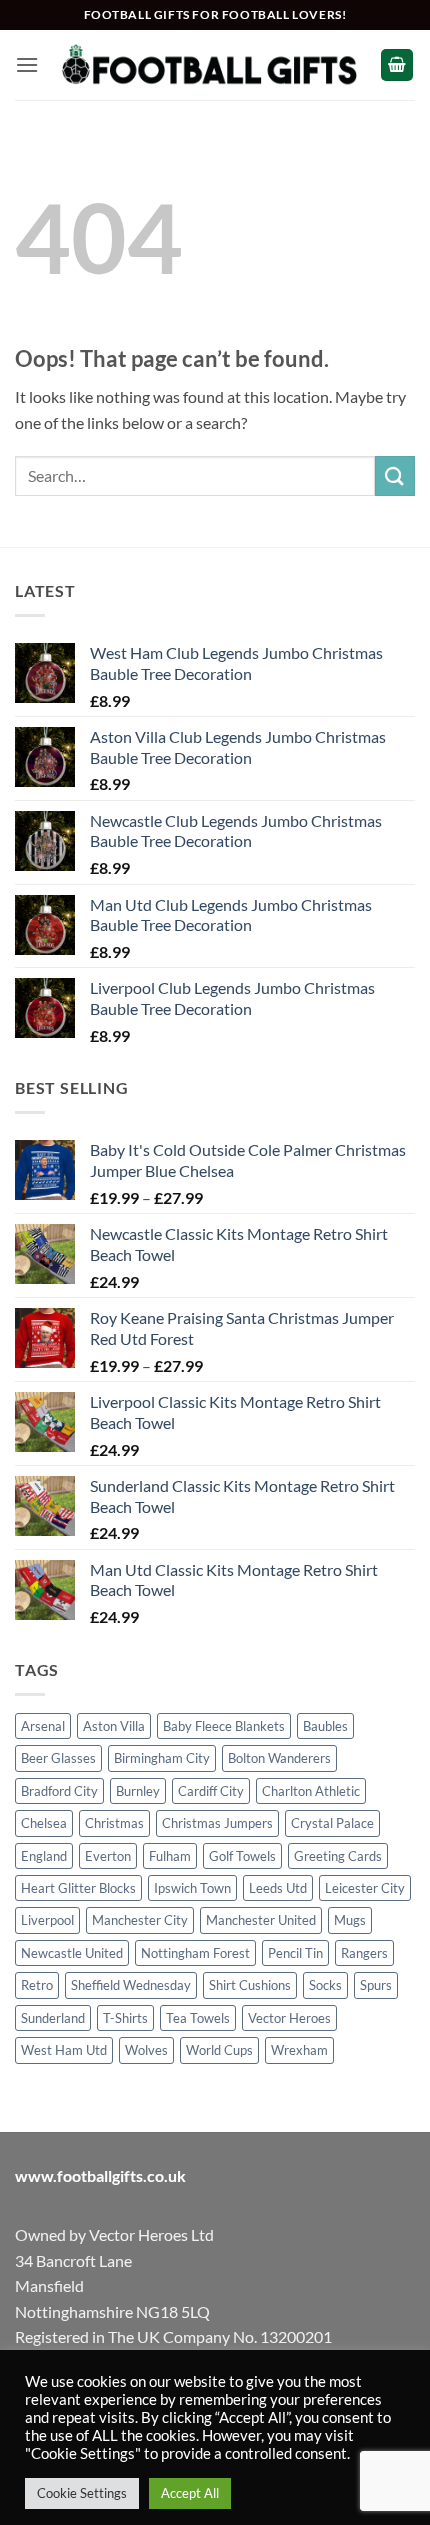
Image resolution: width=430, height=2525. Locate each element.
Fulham (170, 1856)
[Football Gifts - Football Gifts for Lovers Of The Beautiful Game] (209, 64)
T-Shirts (125, 2018)
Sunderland (53, 2018)
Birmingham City (162, 1758)
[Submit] (395, 475)
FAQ (174, 2467)
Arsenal (43, 1726)
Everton (108, 1856)
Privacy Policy (277, 2402)
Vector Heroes (289, 2018)
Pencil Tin (295, 1953)
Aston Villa (114, 1726)
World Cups (219, 2050)
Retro (37, 1985)
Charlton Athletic (311, 1791)
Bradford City (59, 1791)
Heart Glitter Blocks (78, 1888)
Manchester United (261, 1920)
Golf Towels (242, 1856)
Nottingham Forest (195, 1953)
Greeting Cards (338, 1856)
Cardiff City (211, 1791)
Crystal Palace (332, 1823)
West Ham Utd (64, 2050)
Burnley (138, 1791)
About (126, 2467)
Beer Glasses (58, 1758)
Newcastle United (72, 1953)
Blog (216, 2467)
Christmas (114, 1823)
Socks (325, 1985)
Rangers (364, 1953)
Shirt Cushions (250, 1985)
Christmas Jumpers (217, 1823)
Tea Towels (198, 2018)
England (44, 1856)
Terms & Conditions (169, 2402)
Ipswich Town (192, 1888)
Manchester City (140, 1920)
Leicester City (365, 1888)
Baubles (325, 1726)
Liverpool (47, 1920)
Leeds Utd (278, 1888)
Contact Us (286, 2467)
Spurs (376, 1985)
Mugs (350, 1920)
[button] (27, 64)
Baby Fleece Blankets (224, 1726)
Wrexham (299, 2050)
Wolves (146, 2050)
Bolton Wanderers (279, 1758)
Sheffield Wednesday (131, 1985)
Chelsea (44, 1823)
